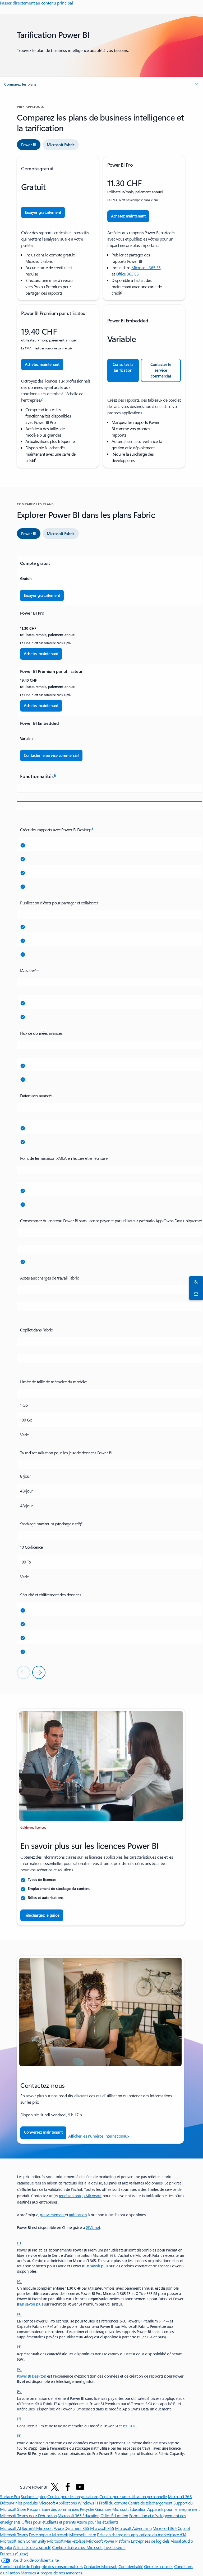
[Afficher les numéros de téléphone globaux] (195, 1294)
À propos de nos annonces (59, 2573)
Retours (34, 2509)
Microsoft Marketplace (66, 2541)
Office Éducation (114, 2515)
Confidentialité (131, 2566)
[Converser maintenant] (195, 1282)
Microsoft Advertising (133, 2528)
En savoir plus (97, 2266)
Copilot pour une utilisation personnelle (133, 2496)
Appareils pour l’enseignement (173, 2509)
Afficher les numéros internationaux (99, 2136)
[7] (19, 2418)
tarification (78, 2215)
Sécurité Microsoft (37, 2528)
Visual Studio (182, 2541)
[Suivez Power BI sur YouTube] (80, 2487)
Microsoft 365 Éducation (79, 2515)
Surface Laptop (33, 2496)
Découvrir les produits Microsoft (27, 2503)
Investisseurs (115, 2547)
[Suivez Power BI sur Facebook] (68, 2487)
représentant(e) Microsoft (80, 2196)
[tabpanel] (101, 312)
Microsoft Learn (83, 2535)
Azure (59, 2528)
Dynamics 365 (77, 2528)
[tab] (29, 145)
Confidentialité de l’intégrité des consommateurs (41, 2566)
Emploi (6, 2547)
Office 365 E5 (127, 274)
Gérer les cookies (159, 2566)
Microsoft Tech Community (23, 2541)
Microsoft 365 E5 (146, 267)
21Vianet (93, 2228)
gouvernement (52, 2215)
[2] (19, 2281)
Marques (28, 2573)
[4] (19, 2346)
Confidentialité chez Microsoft (77, 2547)
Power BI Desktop (31, 2376)
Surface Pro (10, 2496)
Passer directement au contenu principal (36, 3)
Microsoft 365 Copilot (171, 2528)
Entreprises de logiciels (150, 2541)
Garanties (103, 2509)
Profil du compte (113, 2503)
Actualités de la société (32, 2547)
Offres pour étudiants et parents (49, 2522)
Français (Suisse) (14, 2554)
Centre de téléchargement (150, 2503)
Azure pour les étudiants (97, 2522)
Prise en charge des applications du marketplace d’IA (142, 2535)
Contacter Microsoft (101, 2566)
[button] (101, 84)
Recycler (87, 2509)
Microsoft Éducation (129, 2509)
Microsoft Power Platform (108, 2541)
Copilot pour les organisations (73, 2496)
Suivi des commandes (60, 2509)
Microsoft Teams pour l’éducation (28, 2515)
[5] (19, 2369)
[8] (19, 2435)
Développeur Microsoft (49, 2535)
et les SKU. (127, 2426)
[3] (19, 2313)
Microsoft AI (10, 2528)
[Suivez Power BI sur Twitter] (55, 2487)
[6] (19, 2391)
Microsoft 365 (180, 2496)
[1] (19, 2242)
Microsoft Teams (14, 2535)
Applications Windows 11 (77, 2503)
